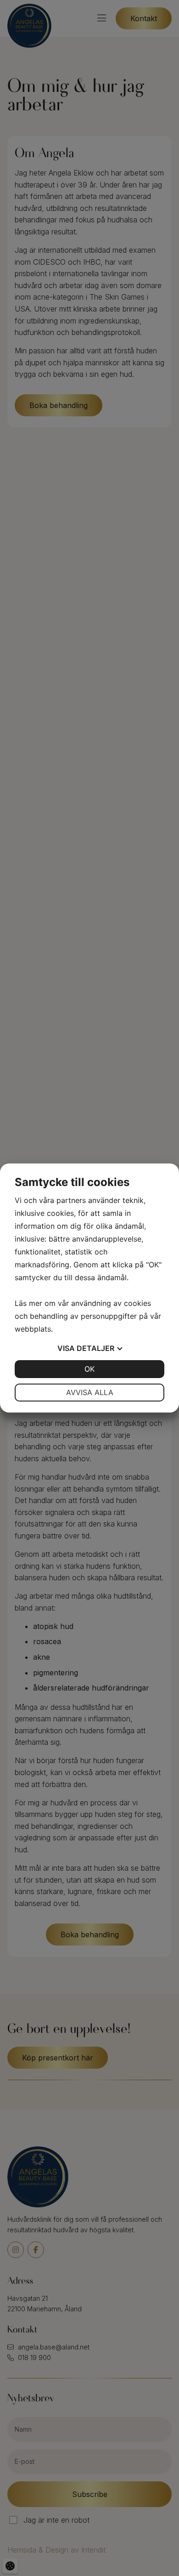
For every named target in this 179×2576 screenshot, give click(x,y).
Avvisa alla (90, 1392)
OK (89, 1369)
